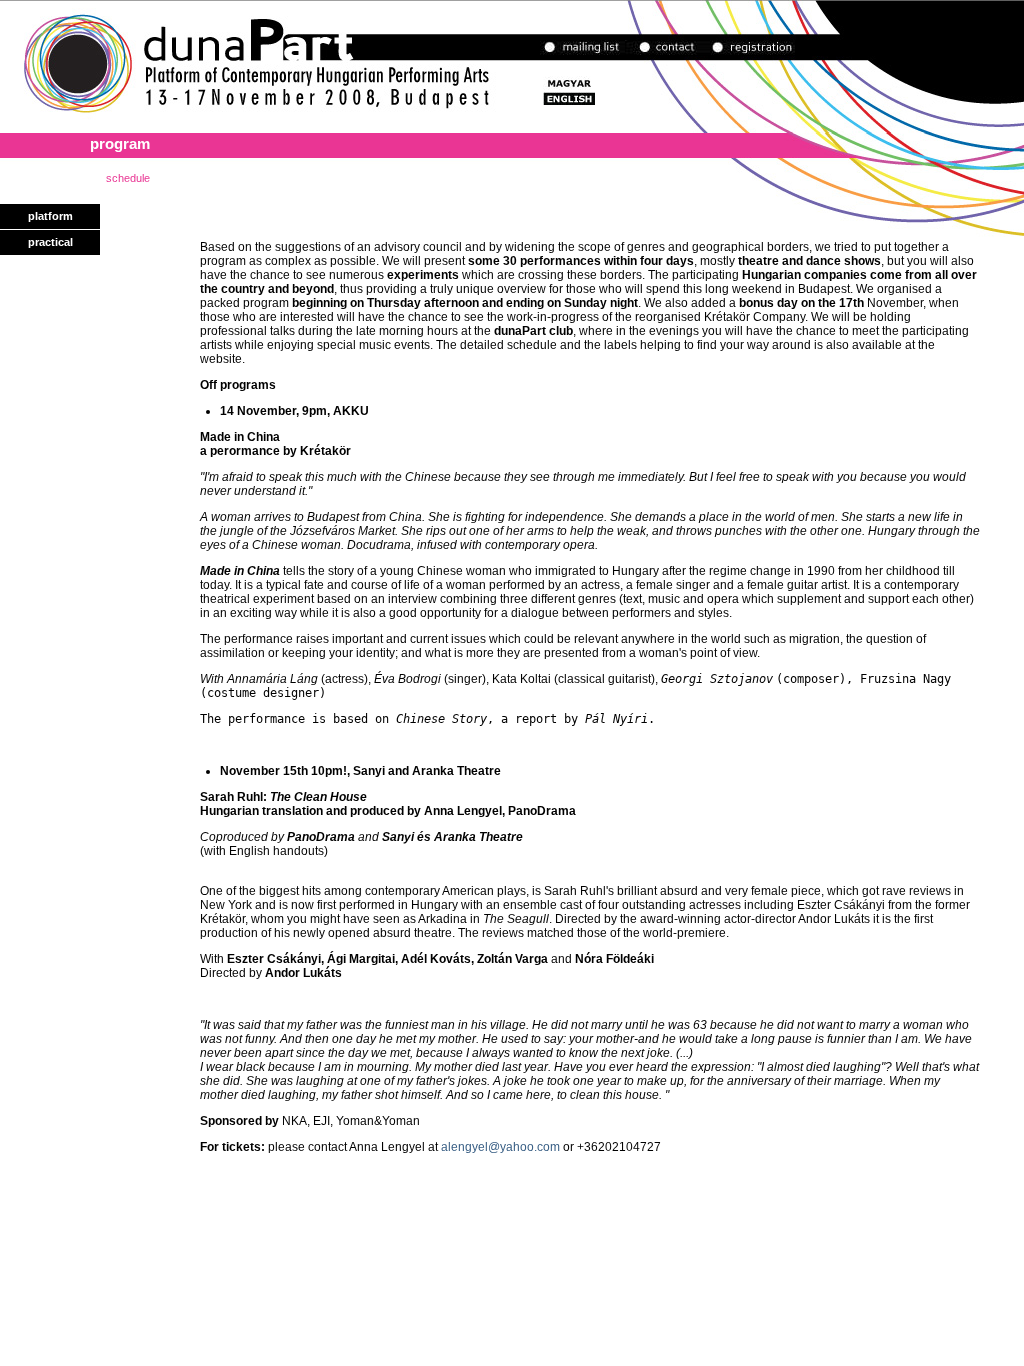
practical (50, 242)
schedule (128, 178)
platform (50, 216)
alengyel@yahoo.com (500, 1147)
